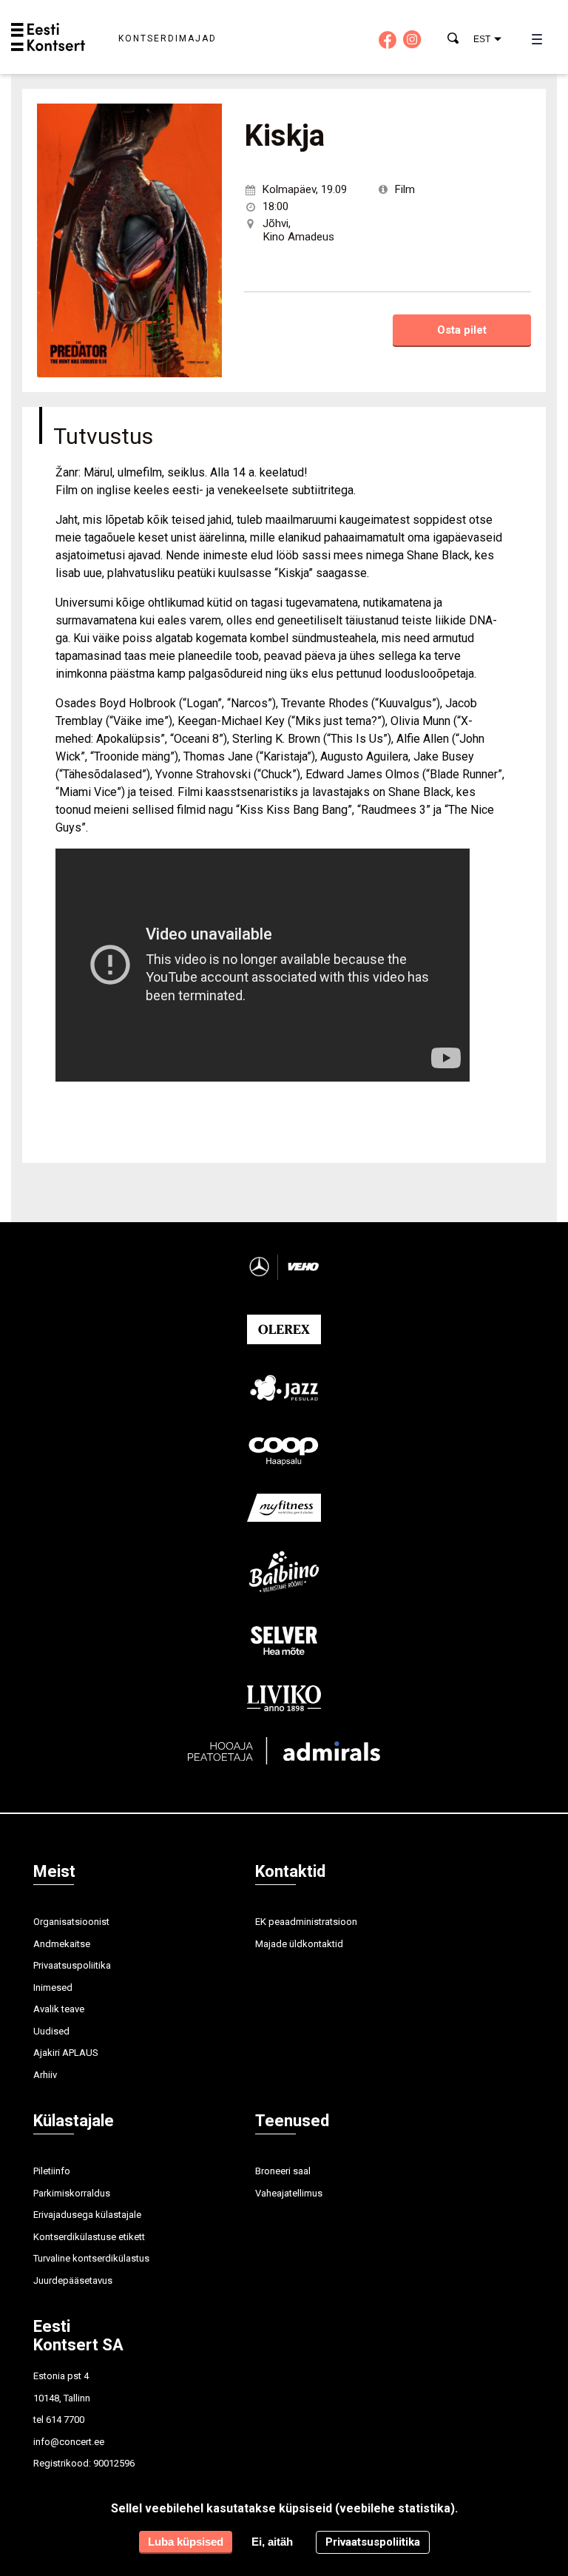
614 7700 (65, 2420)
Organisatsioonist (71, 1922)
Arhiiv (45, 2075)
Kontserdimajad (168, 38)
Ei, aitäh (272, 2542)
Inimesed (53, 1987)
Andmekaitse (62, 1944)
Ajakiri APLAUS (66, 2053)
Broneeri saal (283, 2171)
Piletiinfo (52, 2171)
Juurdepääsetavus (73, 2280)
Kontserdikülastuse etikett (89, 2237)
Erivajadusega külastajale (87, 2215)
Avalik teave (59, 2009)
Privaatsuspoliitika (72, 1965)
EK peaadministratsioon (306, 1922)
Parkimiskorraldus (72, 2193)
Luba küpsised (186, 2542)
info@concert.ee (69, 2442)
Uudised (51, 2031)
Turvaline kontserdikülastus (91, 2258)
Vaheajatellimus (289, 2193)
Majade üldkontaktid (299, 1944)
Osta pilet (462, 330)
